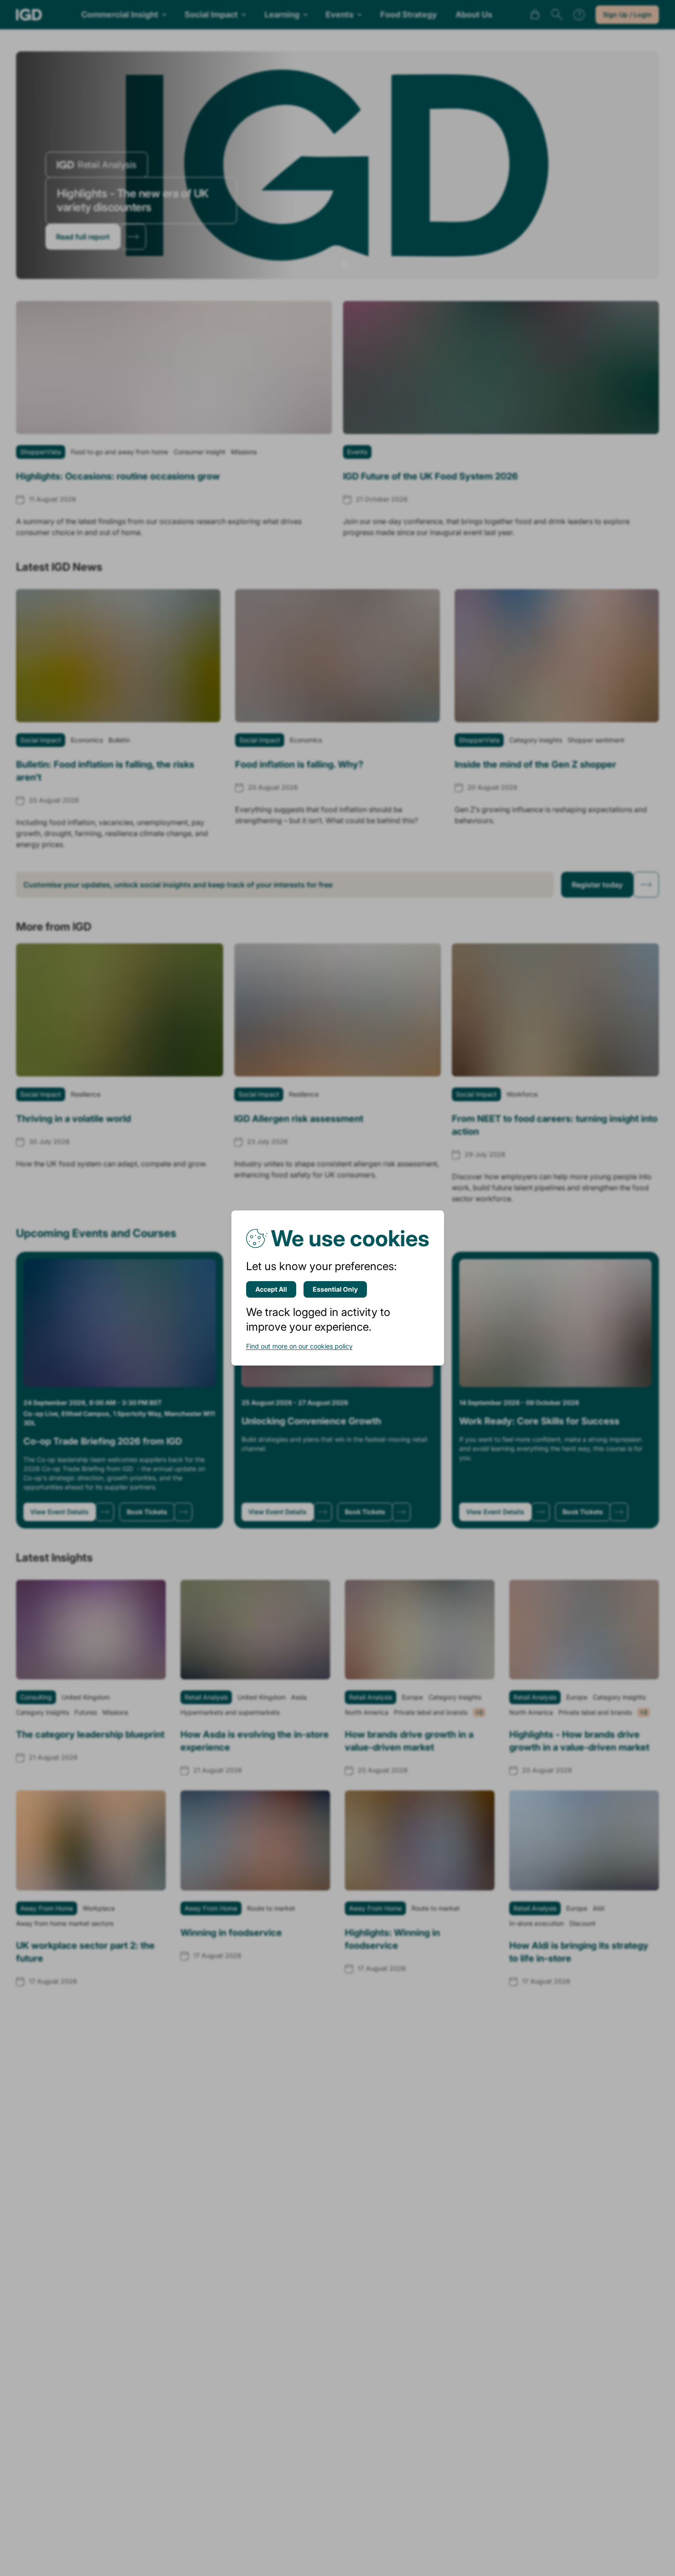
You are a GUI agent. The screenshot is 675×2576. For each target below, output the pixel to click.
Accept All (271, 1289)
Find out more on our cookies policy (299, 1346)
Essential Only (335, 1289)
